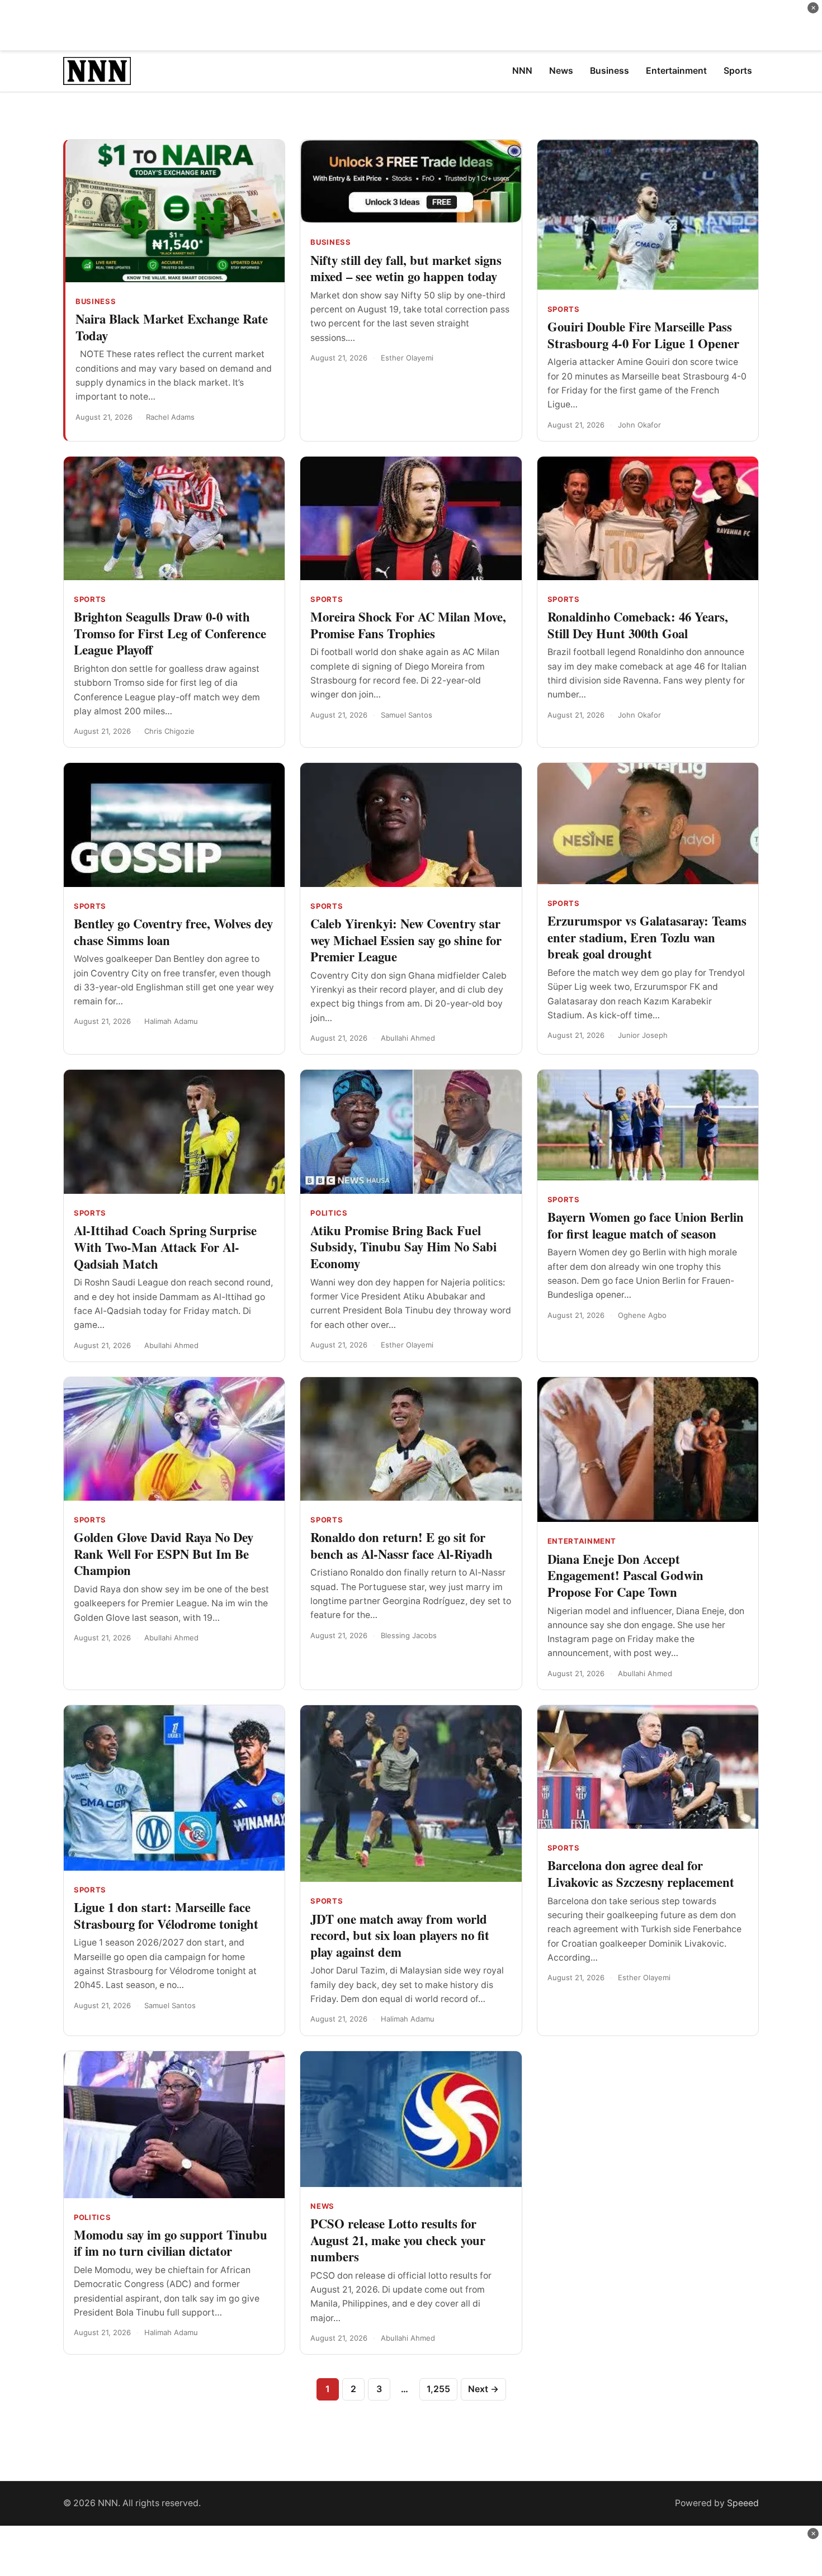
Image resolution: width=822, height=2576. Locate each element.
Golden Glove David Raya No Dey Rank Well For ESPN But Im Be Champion (164, 1553)
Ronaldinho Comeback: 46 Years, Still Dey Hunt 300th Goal (638, 625)
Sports (564, 309)
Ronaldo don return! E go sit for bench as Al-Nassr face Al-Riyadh (401, 1545)
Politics (329, 1213)
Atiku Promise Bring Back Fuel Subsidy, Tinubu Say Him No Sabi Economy (403, 1247)
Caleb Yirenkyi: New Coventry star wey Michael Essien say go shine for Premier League (406, 940)
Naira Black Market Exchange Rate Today (172, 327)
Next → (483, 2389)
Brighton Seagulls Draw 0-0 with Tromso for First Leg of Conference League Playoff (170, 633)
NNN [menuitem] (522, 71)
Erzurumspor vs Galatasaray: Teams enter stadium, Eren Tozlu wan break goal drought (647, 937)
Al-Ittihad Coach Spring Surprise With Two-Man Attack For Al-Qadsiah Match (165, 1247)
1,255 (438, 2389)
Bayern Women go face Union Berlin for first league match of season (646, 1225)
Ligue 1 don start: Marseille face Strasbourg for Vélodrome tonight (166, 1915)
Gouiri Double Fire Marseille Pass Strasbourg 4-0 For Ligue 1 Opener (643, 335)
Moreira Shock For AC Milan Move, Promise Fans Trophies (408, 625)
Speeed (743, 2503)
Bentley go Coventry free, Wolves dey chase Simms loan (173, 932)
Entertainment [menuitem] (676, 71)
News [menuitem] (561, 71)
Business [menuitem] (610, 71)
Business (96, 301)
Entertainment (582, 1541)
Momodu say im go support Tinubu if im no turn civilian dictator (171, 2243)
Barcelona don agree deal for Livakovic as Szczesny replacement (641, 1873)
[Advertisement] (411, 25)
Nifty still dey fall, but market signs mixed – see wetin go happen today (406, 268)
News (322, 2206)
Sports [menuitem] (738, 71)
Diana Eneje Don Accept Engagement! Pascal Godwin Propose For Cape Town (625, 1575)
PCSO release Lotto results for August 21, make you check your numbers (398, 2240)
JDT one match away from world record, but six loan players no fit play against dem (400, 1935)
